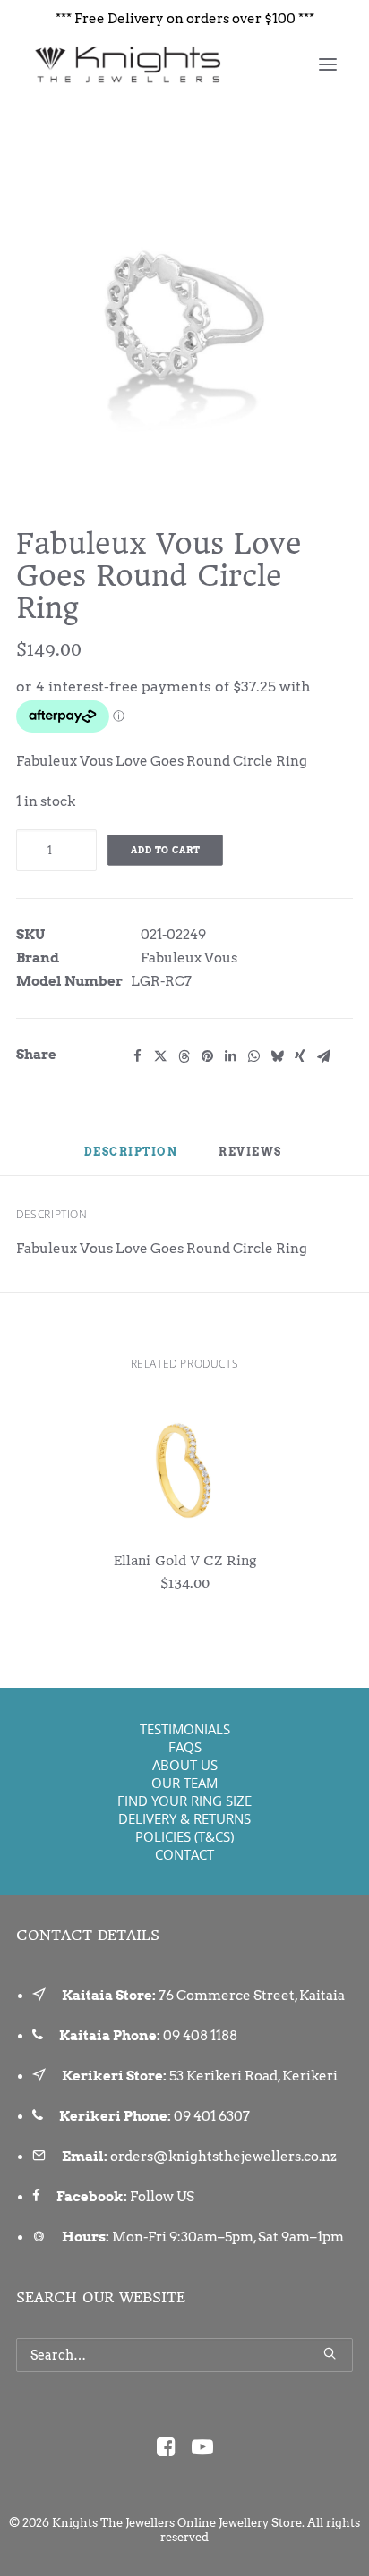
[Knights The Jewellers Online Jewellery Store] (127, 64)
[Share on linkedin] (230, 1056)
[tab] (252, 1159)
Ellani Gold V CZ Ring (185, 1561)
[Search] (184, 2355)
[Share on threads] (184, 1056)
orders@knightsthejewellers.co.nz (223, 2157)
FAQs (185, 1747)
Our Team (184, 1783)
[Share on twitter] (160, 1056)
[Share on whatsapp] (253, 1056)
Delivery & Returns (184, 1818)
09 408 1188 (200, 2036)
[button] (328, 64)
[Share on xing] (300, 1056)
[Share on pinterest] (207, 1056)
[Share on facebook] (137, 1056)
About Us (185, 1765)
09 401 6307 (212, 2116)
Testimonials (185, 1729)
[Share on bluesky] (277, 1056)
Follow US (162, 2197)
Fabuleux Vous (189, 958)
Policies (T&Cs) (184, 1836)
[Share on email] (323, 1056)
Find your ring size (184, 1801)
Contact (184, 1854)
